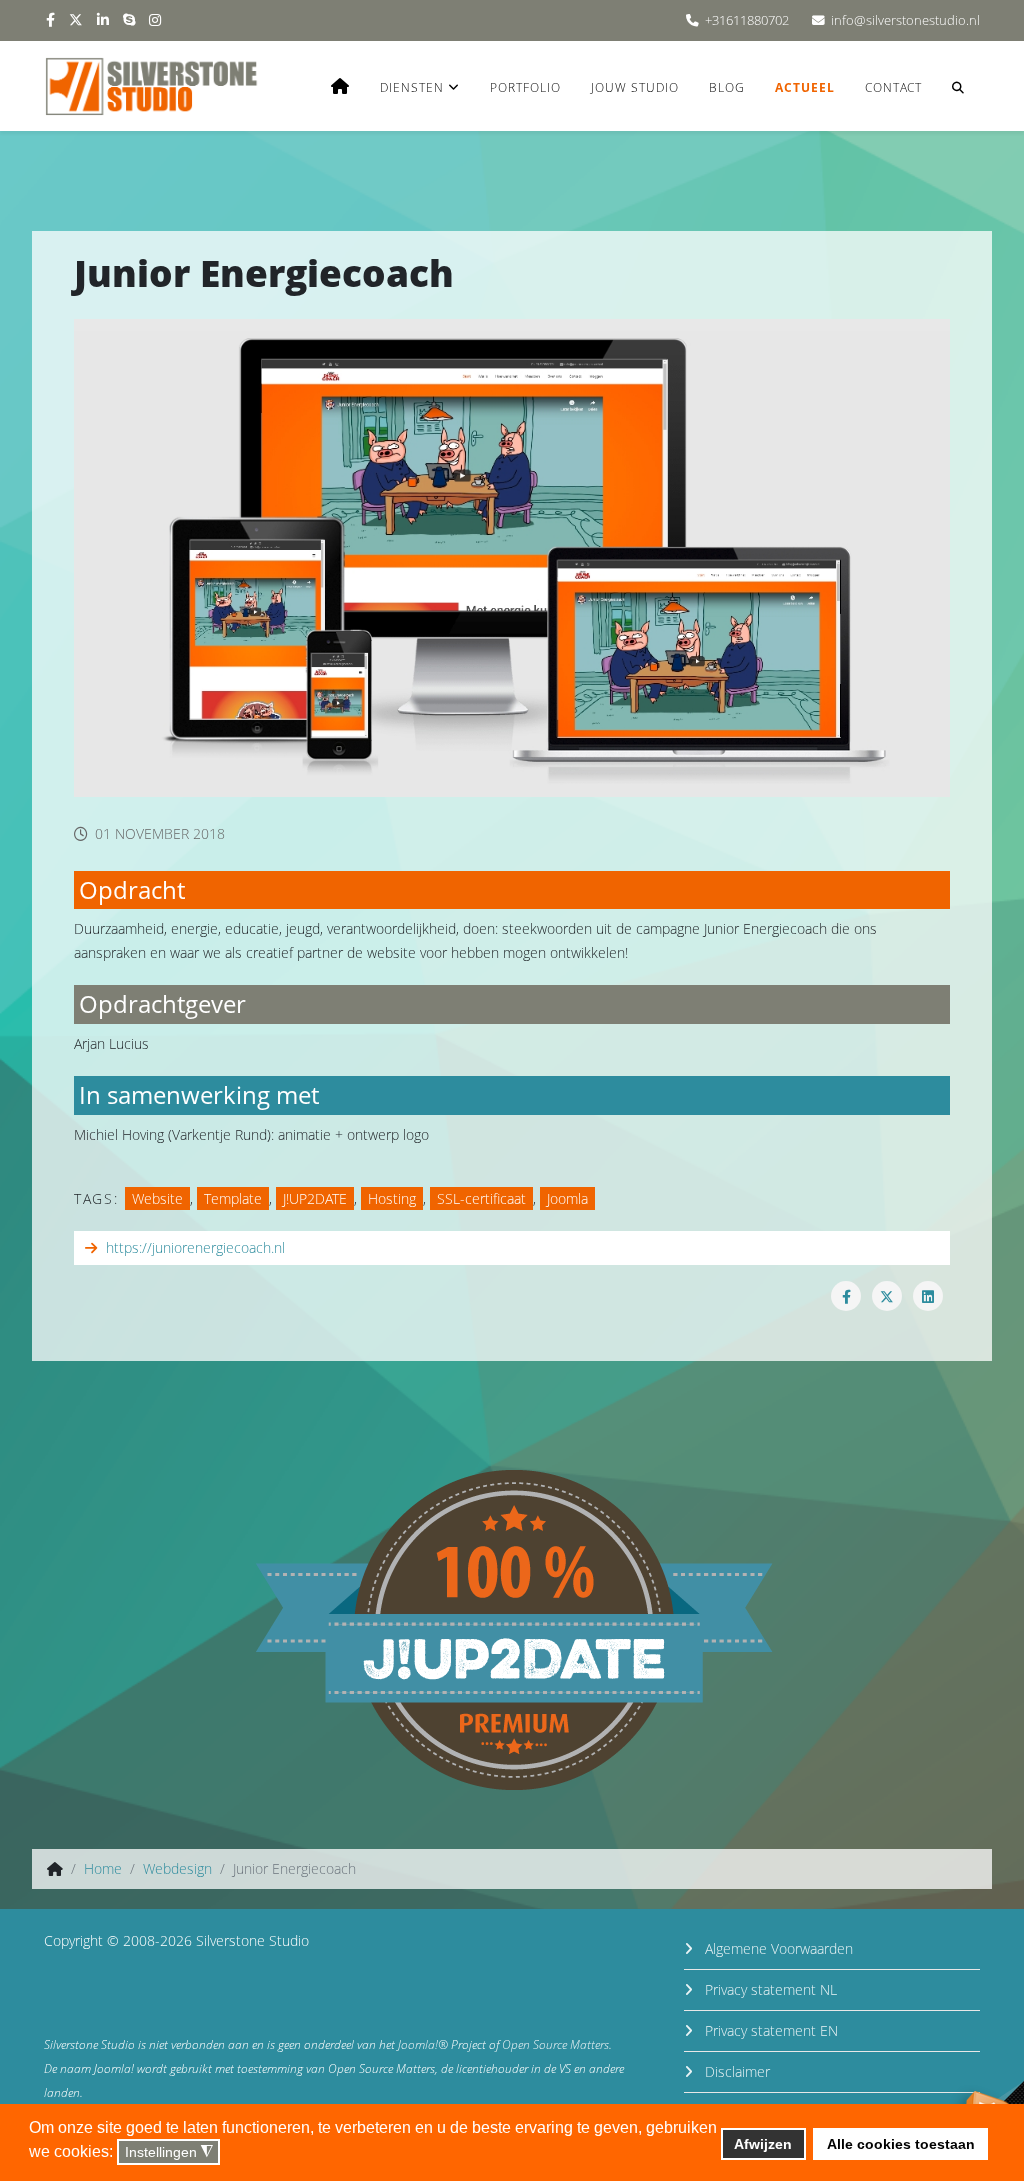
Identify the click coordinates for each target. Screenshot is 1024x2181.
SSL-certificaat (481, 1198)
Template (233, 1198)
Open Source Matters (555, 2044)
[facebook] (50, 19)
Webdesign (177, 1868)
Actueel (805, 87)
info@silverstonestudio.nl (905, 20)
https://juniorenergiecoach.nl (195, 1247)
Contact (893, 87)
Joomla (567, 1198)
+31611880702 (747, 20)
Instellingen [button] (169, 2152)
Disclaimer (735, 2071)
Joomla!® (423, 2044)
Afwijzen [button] (763, 2144)
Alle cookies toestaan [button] (901, 2144)
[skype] (129, 19)
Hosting (392, 1198)
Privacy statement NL (769, 1989)
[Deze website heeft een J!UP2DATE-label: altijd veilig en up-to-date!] (512, 1630)
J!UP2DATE (315, 1198)
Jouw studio (635, 87)
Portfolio (525, 87)
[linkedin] (103, 19)
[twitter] (76, 19)
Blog (727, 87)
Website (157, 1198)
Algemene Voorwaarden (777, 1948)
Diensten (412, 87)
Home (103, 1868)
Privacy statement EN (769, 2030)
